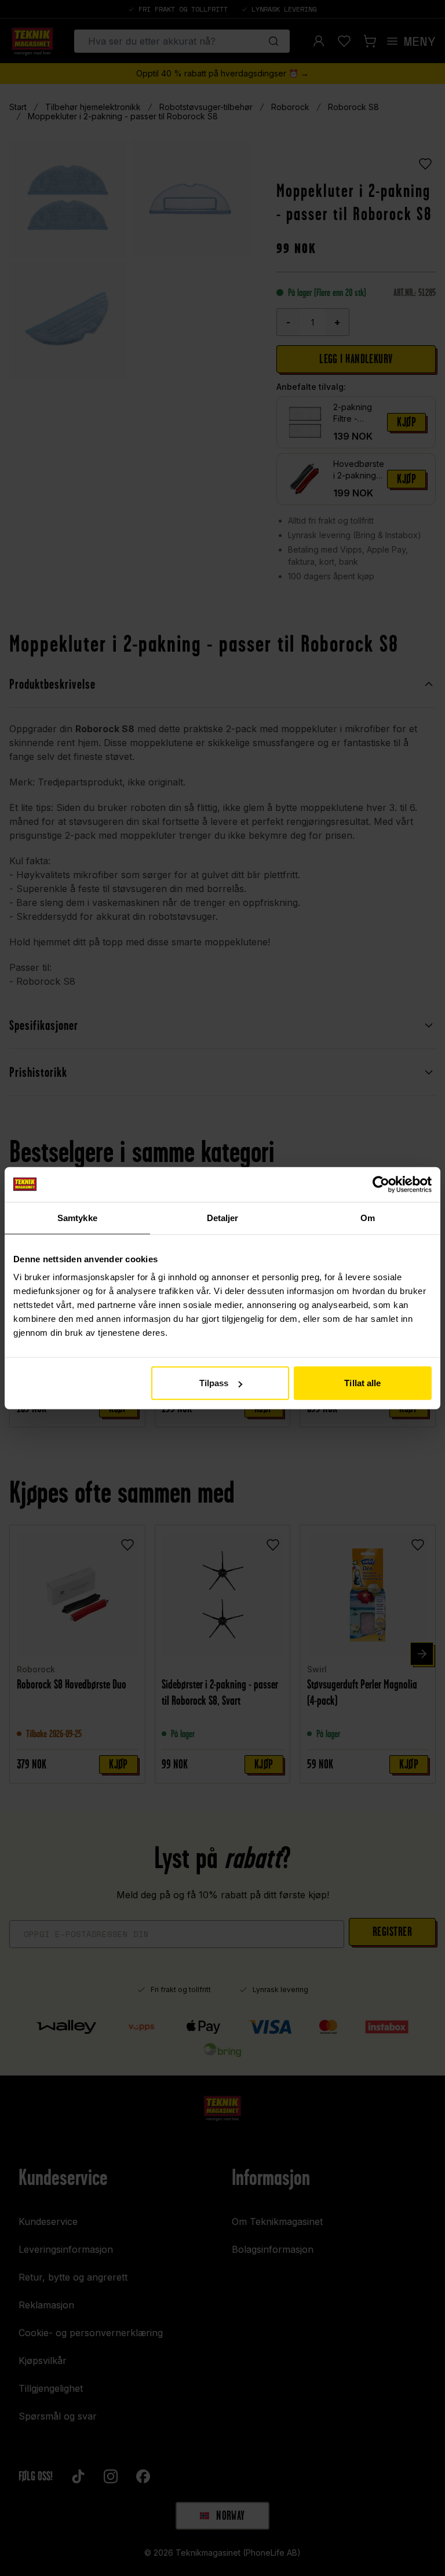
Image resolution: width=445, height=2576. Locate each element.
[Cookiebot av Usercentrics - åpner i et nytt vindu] (381, 1184)
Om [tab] (368, 1217)
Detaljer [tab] (223, 1217)
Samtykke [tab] (77, 1217)
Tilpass (214, 1383)
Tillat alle (362, 1383)
